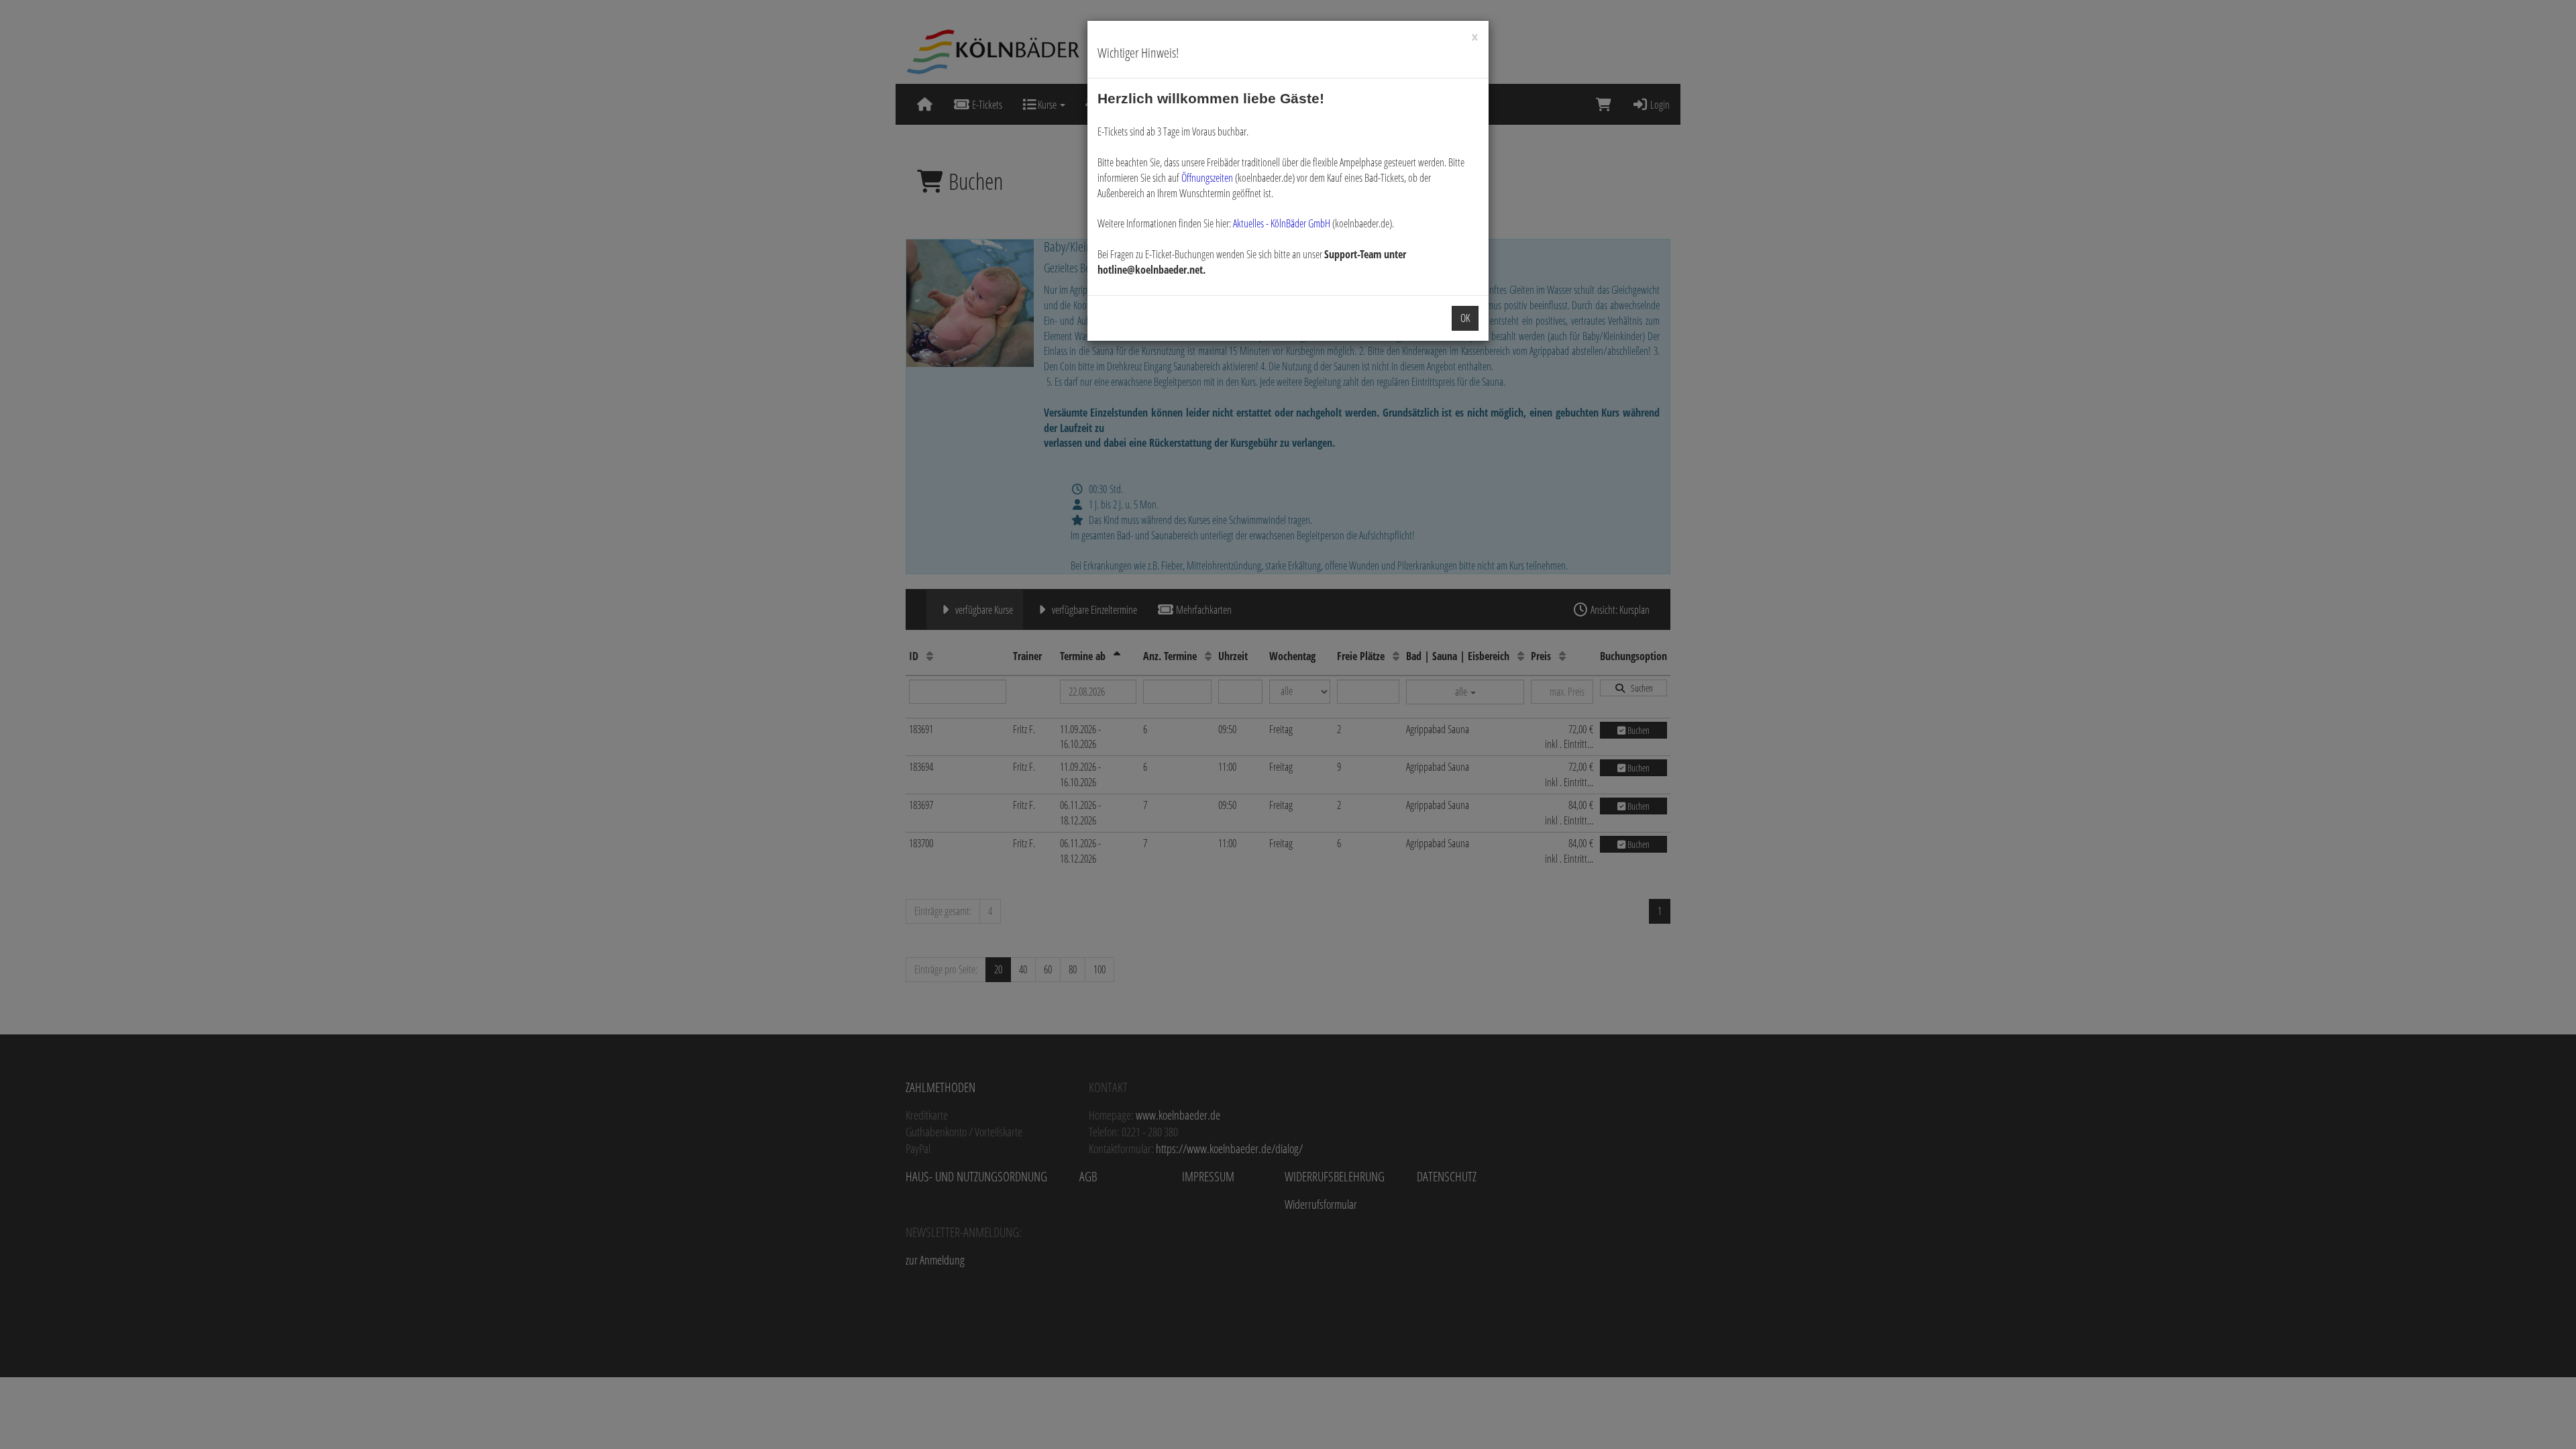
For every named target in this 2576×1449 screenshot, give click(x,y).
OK (1465, 318)
